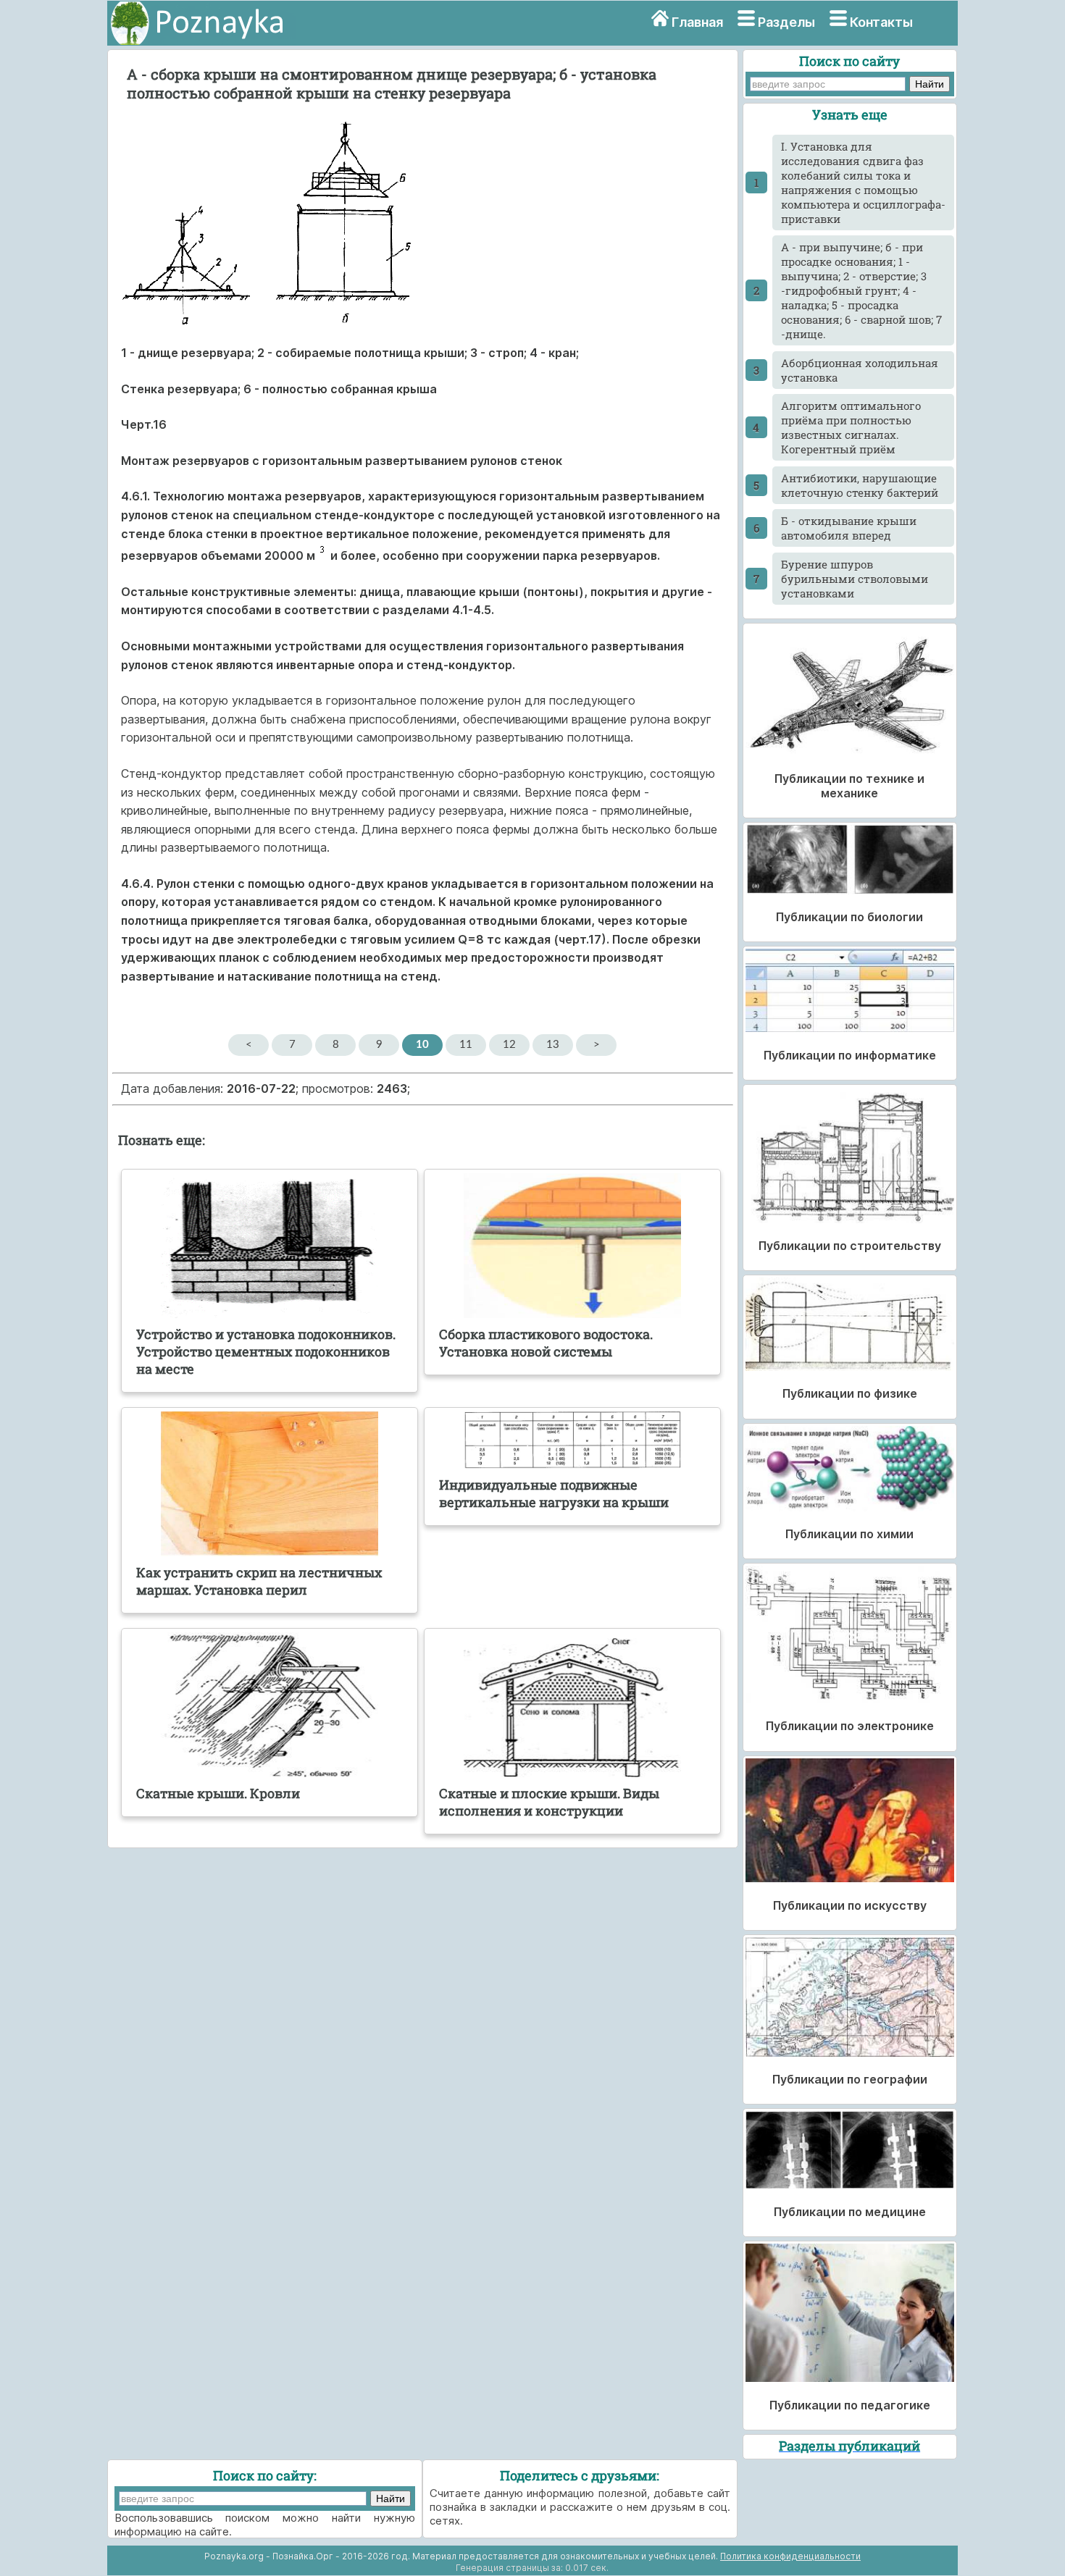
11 (466, 1045)
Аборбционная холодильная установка (860, 370)
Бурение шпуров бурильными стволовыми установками (855, 579)
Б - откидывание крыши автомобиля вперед (849, 528)
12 (509, 1045)
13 (553, 1045)
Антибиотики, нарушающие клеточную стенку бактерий (860, 485)
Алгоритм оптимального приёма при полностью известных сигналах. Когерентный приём (851, 427)
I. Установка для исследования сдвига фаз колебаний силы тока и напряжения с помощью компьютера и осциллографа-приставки (863, 182)
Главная (697, 22)
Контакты (881, 22)
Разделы (786, 22)
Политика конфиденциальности (790, 2556)
